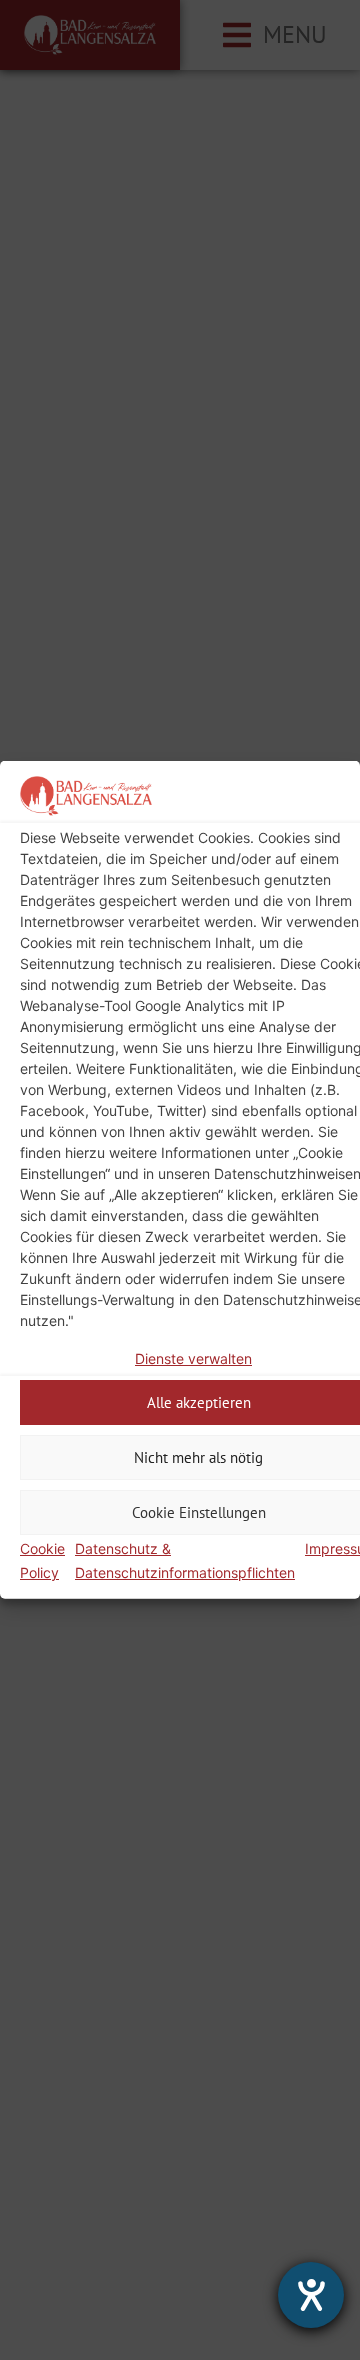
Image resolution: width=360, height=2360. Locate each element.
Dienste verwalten (193, 1358)
